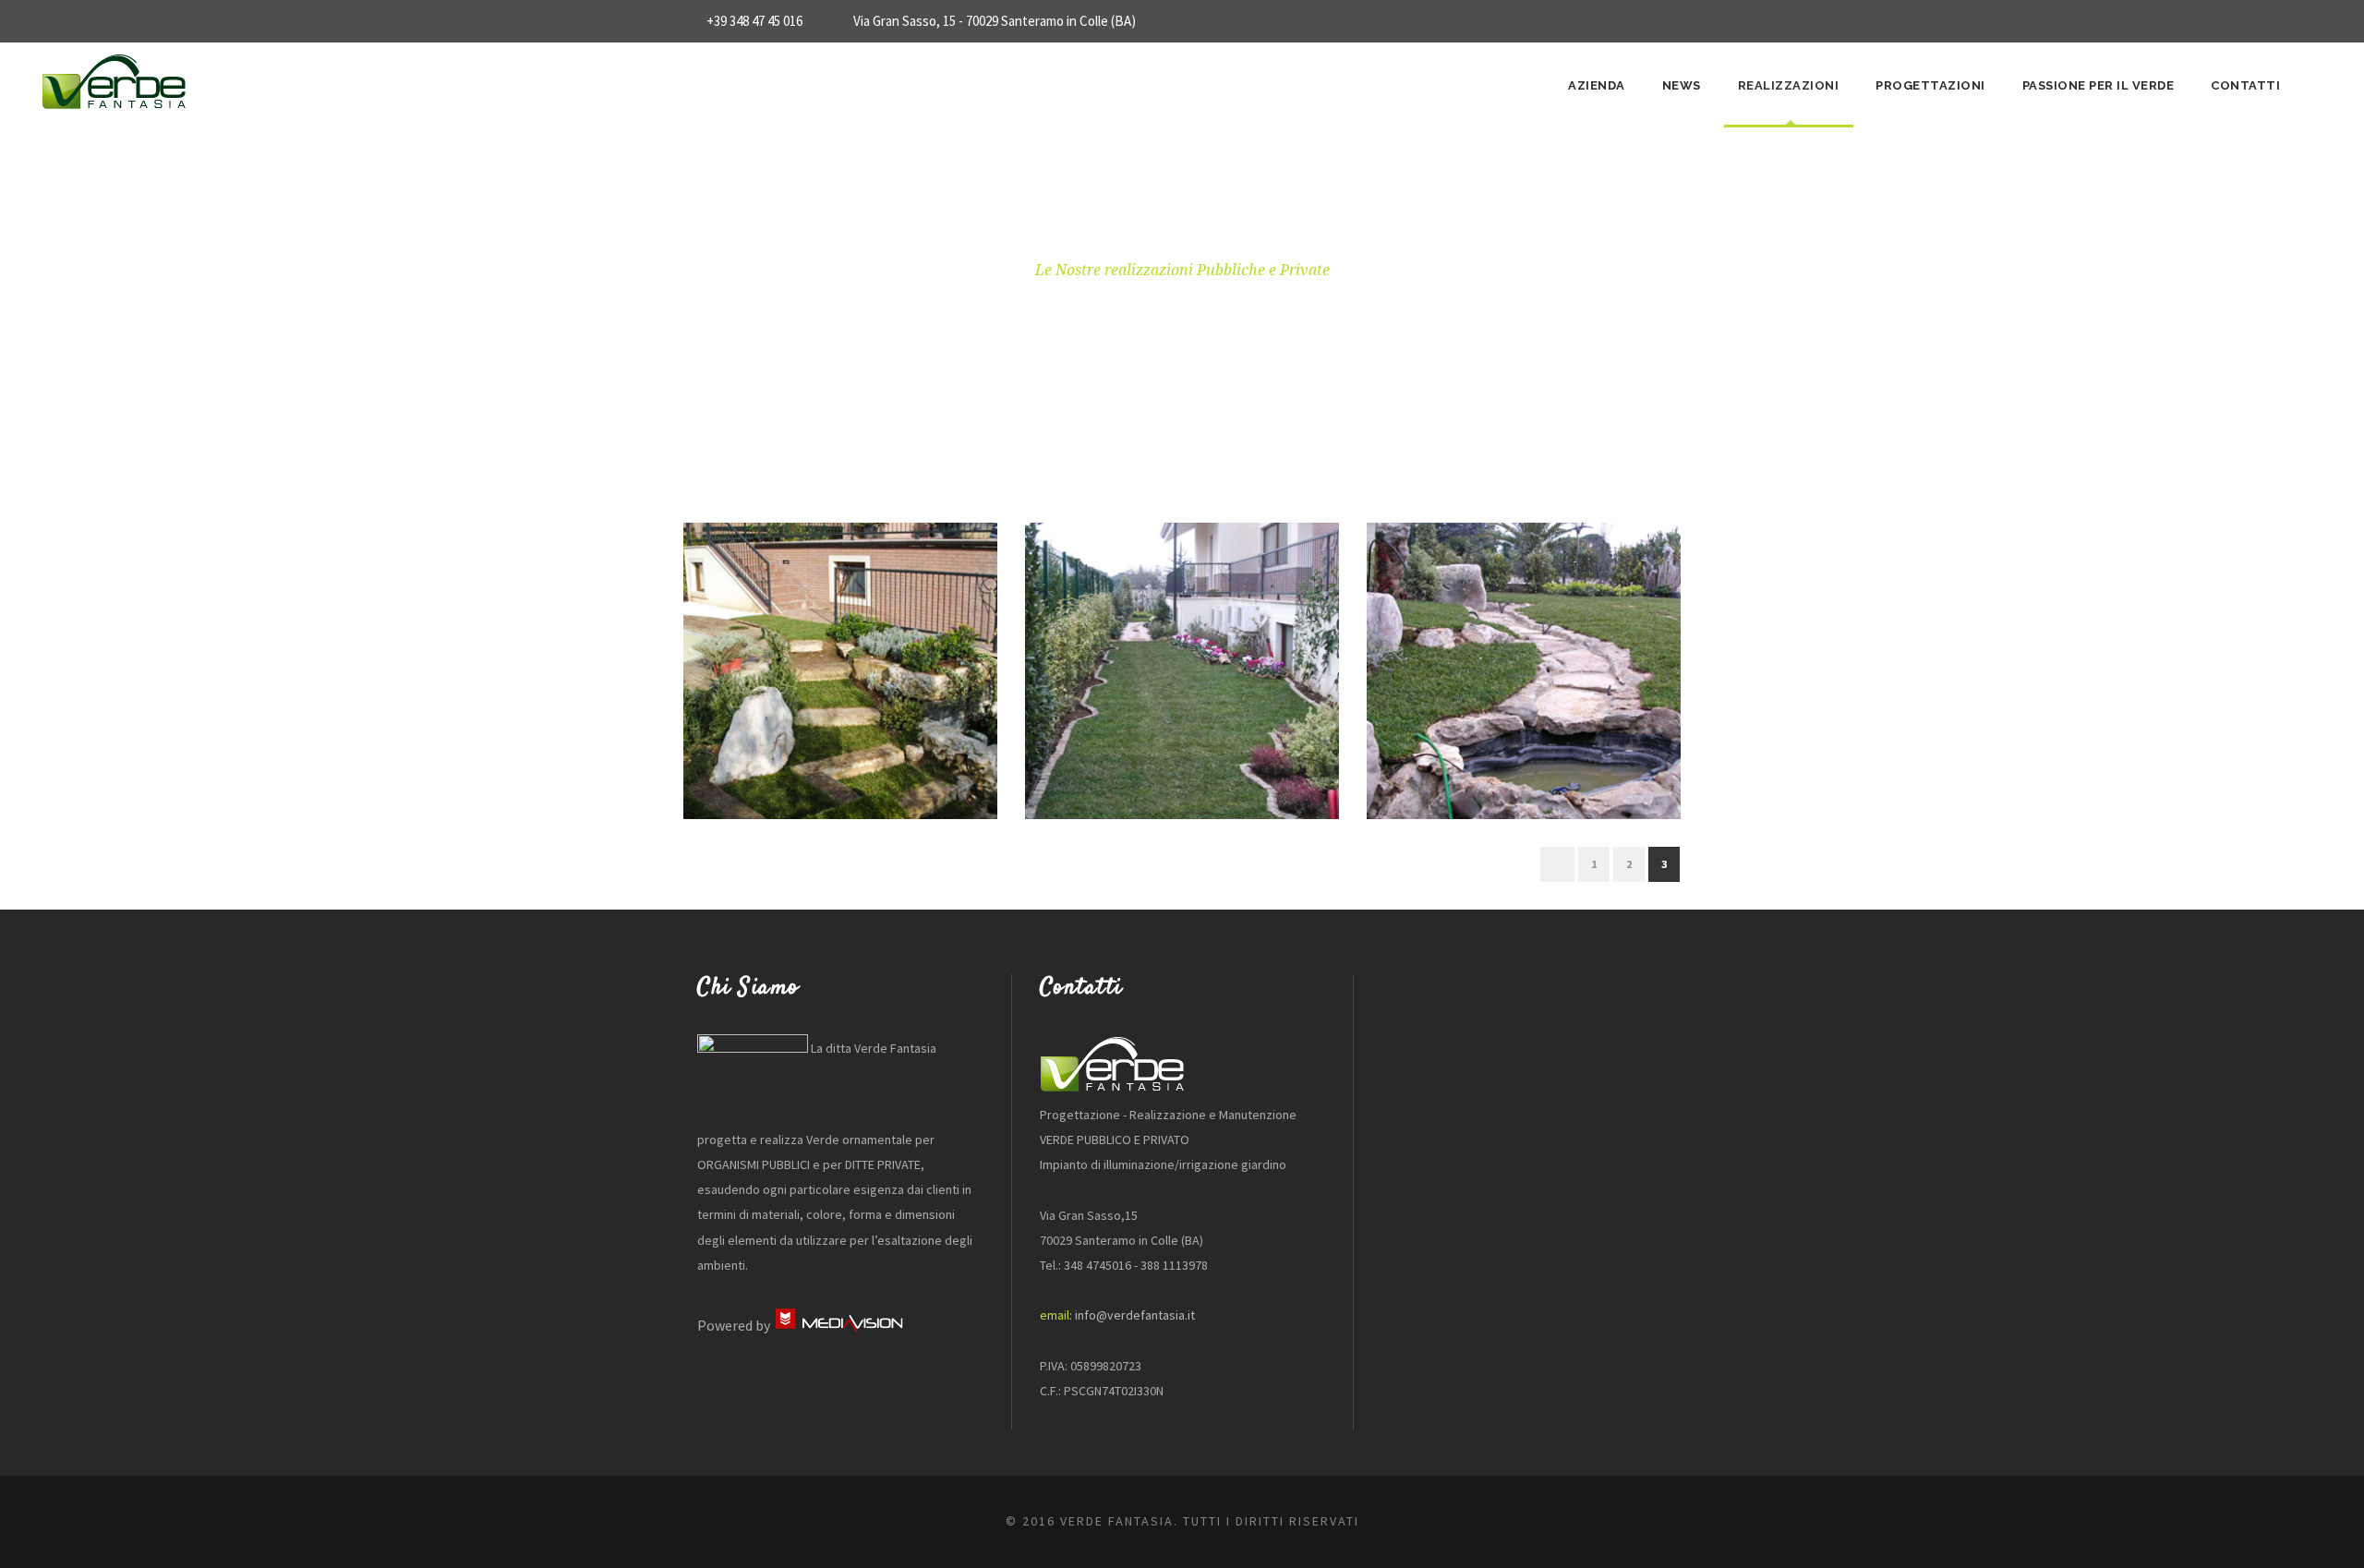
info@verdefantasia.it (1135, 1315)
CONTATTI (2245, 85)
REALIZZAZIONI (1789, 85)
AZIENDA (1597, 85)
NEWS (1682, 85)
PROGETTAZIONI (1930, 85)
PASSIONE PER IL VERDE (2099, 85)
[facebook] (1675, 21)
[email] (1641, 21)
